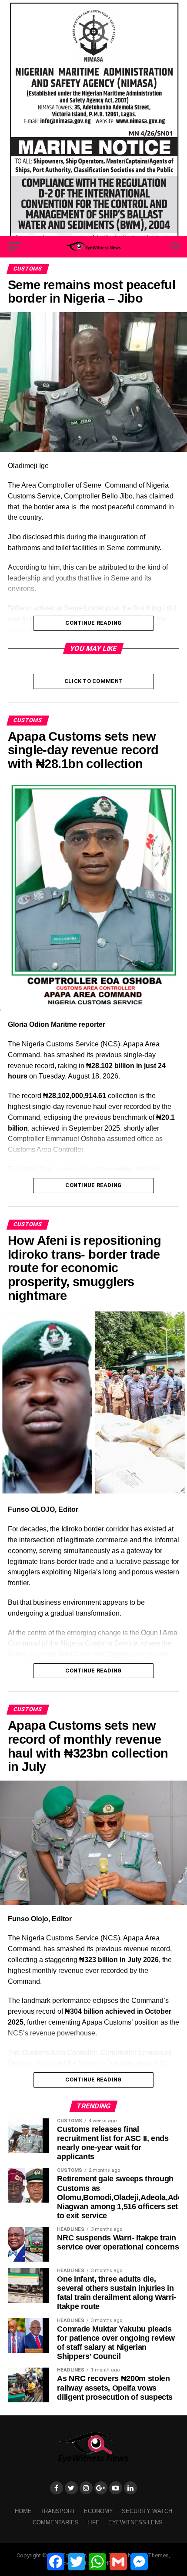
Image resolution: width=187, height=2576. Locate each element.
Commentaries (56, 2522)
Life (93, 2522)
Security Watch (147, 2511)
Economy (99, 2511)
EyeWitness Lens (135, 2522)
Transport (58, 2511)
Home (23, 2511)
